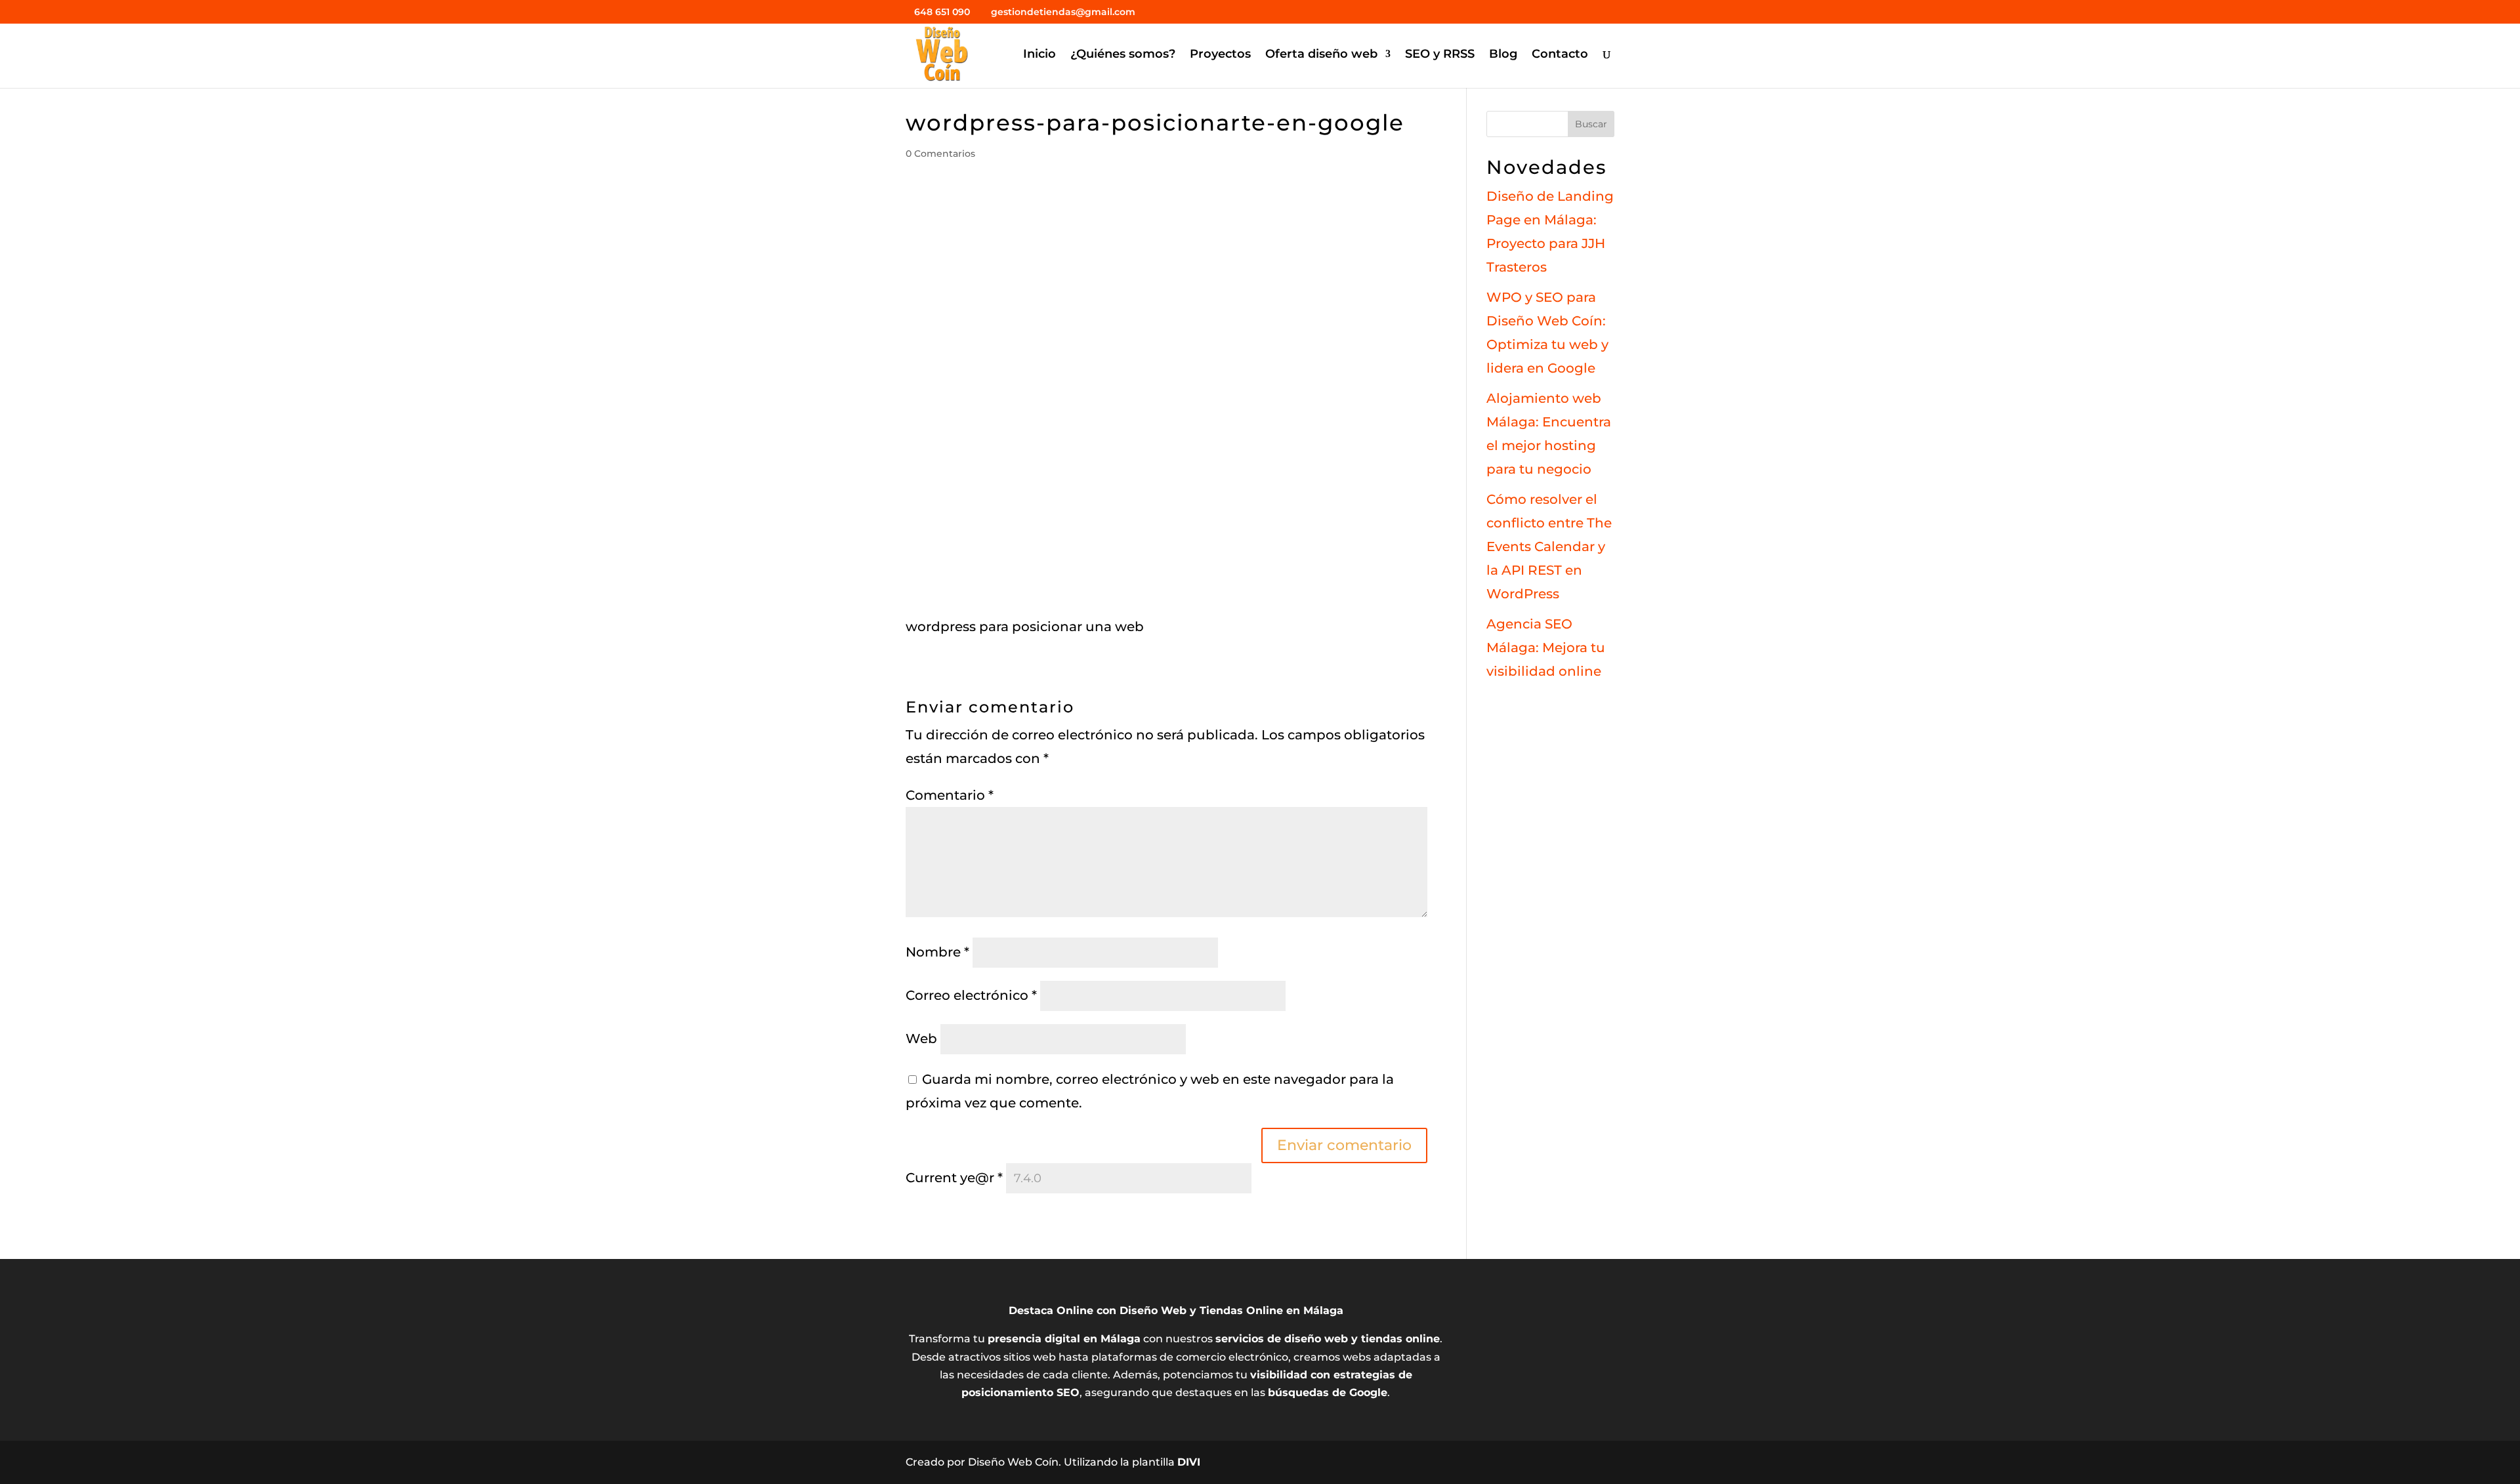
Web (921, 1039)
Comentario (950, 795)
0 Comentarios (940, 154)
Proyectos (1220, 55)
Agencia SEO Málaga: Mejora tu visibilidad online (1546, 648)
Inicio (1039, 55)
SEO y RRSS (1440, 55)
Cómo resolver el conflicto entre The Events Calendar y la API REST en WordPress (1549, 546)
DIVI (1189, 1462)
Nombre (937, 952)
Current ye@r (954, 1178)
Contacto (1560, 55)
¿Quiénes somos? (1123, 55)
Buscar (1591, 124)
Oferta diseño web (1321, 55)
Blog (1503, 55)
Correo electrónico (971, 995)
